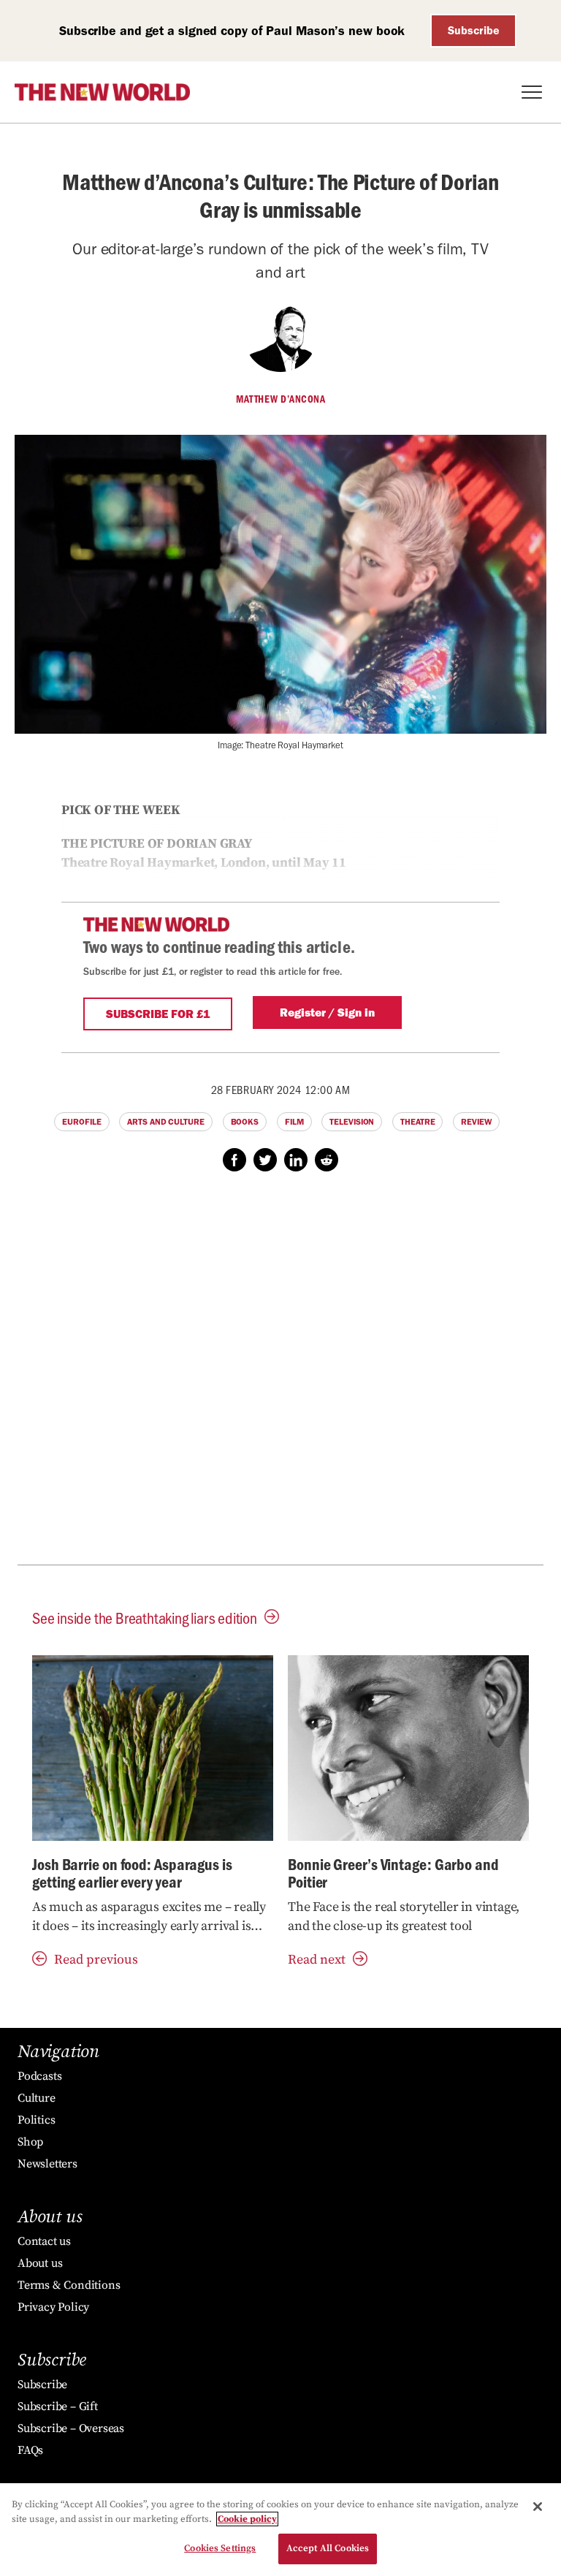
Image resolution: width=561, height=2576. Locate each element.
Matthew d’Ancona (280, 399)
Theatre (417, 1122)
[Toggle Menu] (532, 92)
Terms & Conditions (69, 2285)
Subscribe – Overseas (71, 2428)
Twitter (265, 1160)
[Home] (102, 92)
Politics (36, 2120)
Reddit (327, 1160)
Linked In (296, 1160)
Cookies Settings (220, 2548)
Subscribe (474, 30)
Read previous (96, 1960)
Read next (317, 1960)
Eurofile (81, 1122)
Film (294, 1122)
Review (476, 1122)
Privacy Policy (53, 2307)
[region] (280, 2530)
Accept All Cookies (328, 2548)
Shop (30, 2142)
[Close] (538, 2507)
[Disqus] (280, 1376)
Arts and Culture (165, 1122)
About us (40, 2263)
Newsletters (47, 2164)
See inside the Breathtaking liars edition (145, 1618)
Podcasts (39, 2076)
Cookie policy (247, 2519)
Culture (37, 2098)
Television (352, 1122)
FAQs (30, 2450)
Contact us (44, 2241)
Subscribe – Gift (58, 2406)
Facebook (234, 1160)
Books (245, 1122)
